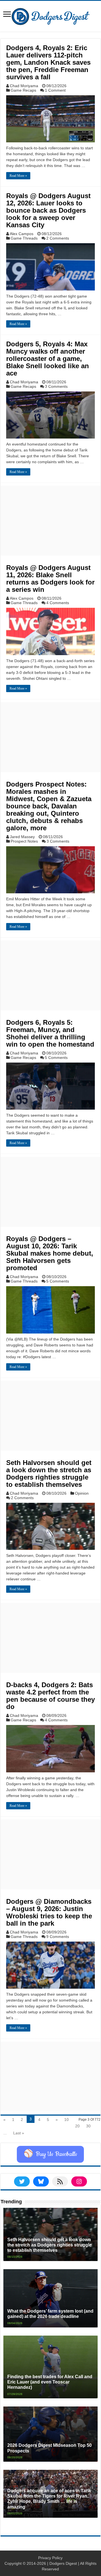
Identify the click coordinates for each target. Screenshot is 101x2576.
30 (88, 2126)
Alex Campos (22, 234)
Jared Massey (22, 837)
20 (77, 2126)
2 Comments (58, 238)
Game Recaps (23, 90)
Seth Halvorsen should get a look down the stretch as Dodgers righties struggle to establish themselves (49, 1474)
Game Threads (24, 238)
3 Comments (56, 386)
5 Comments (56, 1058)
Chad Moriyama (24, 86)
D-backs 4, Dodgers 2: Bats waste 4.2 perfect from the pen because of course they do (50, 1696)
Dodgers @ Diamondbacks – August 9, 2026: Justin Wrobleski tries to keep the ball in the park (49, 1912)
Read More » (18, 176)
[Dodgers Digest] (50, 15)
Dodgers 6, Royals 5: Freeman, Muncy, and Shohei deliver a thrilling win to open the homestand (50, 1033)
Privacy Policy (50, 2558)
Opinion (82, 1493)
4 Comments (58, 603)
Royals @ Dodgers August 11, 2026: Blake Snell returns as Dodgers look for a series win (50, 579)
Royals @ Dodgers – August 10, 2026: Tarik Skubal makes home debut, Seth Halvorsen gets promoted (50, 1253)
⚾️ (50, 2154)
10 (66, 2120)
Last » (19, 2133)
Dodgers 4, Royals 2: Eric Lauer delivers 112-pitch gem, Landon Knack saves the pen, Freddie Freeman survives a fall (48, 62)
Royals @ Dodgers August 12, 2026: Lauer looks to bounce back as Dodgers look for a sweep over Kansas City (48, 210)
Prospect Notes (24, 841)
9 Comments (58, 1937)
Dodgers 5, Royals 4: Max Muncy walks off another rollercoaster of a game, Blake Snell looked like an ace (48, 359)
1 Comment (55, 90)
